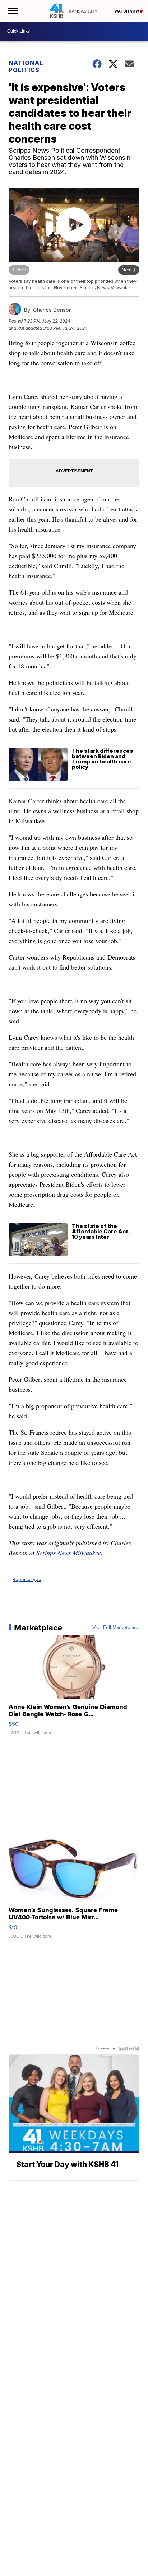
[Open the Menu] (12, 11)
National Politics (26, 66)
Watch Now (127, 11)
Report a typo (27, 1579)
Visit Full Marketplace (116, 1628)
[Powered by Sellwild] (129, 2048)
